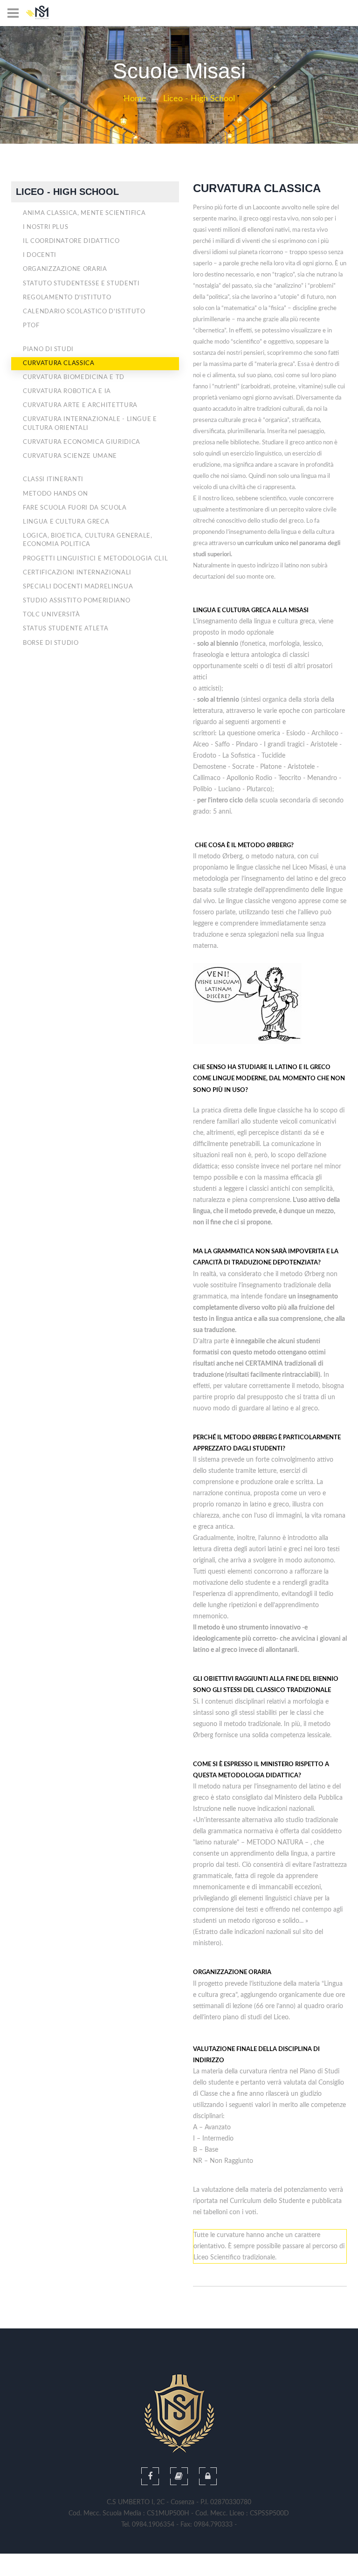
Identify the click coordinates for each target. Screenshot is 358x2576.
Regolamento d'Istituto (67, 298)
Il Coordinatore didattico (71, 241)
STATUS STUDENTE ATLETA (65, 629)
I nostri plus (45, 227)
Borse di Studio (51, 643)
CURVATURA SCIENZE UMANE (70, 456)
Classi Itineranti (53, 480)
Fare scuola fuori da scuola (75, 508)
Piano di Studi (48, 349)
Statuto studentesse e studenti (81, 284)
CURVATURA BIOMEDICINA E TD (74, 377)
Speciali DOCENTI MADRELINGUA (78, 587)
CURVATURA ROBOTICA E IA (67, 391)
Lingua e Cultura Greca (66, 522)
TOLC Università (52, 615)
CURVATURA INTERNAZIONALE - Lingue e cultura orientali (90, 424)
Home (135, 99)
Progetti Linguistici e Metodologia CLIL (95, 559)
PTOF (31, 326)
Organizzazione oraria (65, 269)
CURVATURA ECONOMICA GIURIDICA (82, 442)
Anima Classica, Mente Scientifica (84, 213)
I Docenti (40, 255)
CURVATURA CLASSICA (59, 363)
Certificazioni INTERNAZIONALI (77, 573)
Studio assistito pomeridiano (76, 601)
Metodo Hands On (55, 494)
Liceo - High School (199, 99)
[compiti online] (179, 2476)
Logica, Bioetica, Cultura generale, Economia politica (88, 540)
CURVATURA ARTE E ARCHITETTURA (80, 405)
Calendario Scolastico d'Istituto (84, 312)
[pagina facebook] (150, 2476)
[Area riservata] (208, 2476)
